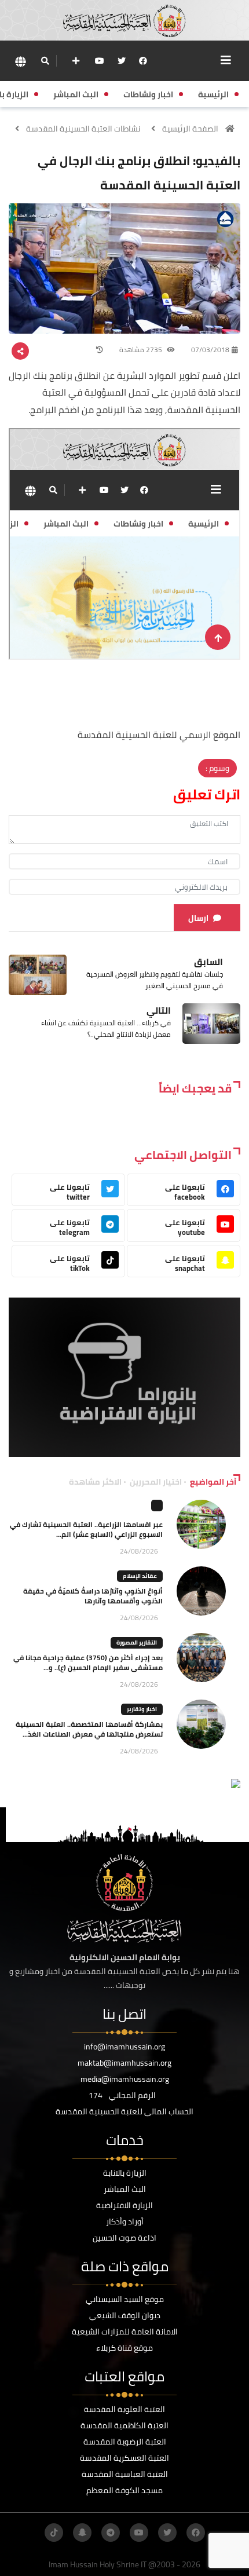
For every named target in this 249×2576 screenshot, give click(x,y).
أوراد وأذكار (125, 2221)
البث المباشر (125, 2189)
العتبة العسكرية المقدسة (124, 2458)
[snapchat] (82, 2533)
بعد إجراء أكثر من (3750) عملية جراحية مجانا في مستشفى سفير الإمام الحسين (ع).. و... (88, 1662)
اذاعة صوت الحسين (124, 2238)
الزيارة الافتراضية (124, 2205)
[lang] (20, 61)
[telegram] (111, 2533)
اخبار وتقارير (142, 1709)
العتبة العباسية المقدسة (125, 2474)
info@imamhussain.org (124, 2047)
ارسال (198, 918)
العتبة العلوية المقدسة (124, 2409)
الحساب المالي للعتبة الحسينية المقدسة (124, 2111)
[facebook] (143, 61)
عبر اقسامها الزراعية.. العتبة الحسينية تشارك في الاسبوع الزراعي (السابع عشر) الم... (86, 1529)
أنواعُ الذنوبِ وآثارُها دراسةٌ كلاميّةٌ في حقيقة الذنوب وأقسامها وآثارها (93, 1596)
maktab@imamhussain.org (124, 2063)
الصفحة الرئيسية (190, 129)
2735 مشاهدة (142, 350)
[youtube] (100, 61)
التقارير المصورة (137, 1643)
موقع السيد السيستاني (125, 2299)
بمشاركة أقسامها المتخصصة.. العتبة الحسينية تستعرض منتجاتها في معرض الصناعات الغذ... (89, 1729)
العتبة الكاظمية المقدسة (124, 2425)
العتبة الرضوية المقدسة (125, 2442)
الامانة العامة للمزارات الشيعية (125, 2332)
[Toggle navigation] (226, 60)
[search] (45, 61)
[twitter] (122, 61)
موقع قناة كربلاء (124, 2348)
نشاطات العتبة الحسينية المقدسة (83, 129)
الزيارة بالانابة (125, 2173)
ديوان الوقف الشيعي (125, 2315)
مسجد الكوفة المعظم (124, 2490)
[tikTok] (54, 2533)
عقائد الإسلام (140, 1576)
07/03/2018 (210, 350)
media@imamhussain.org (125, 2079)
